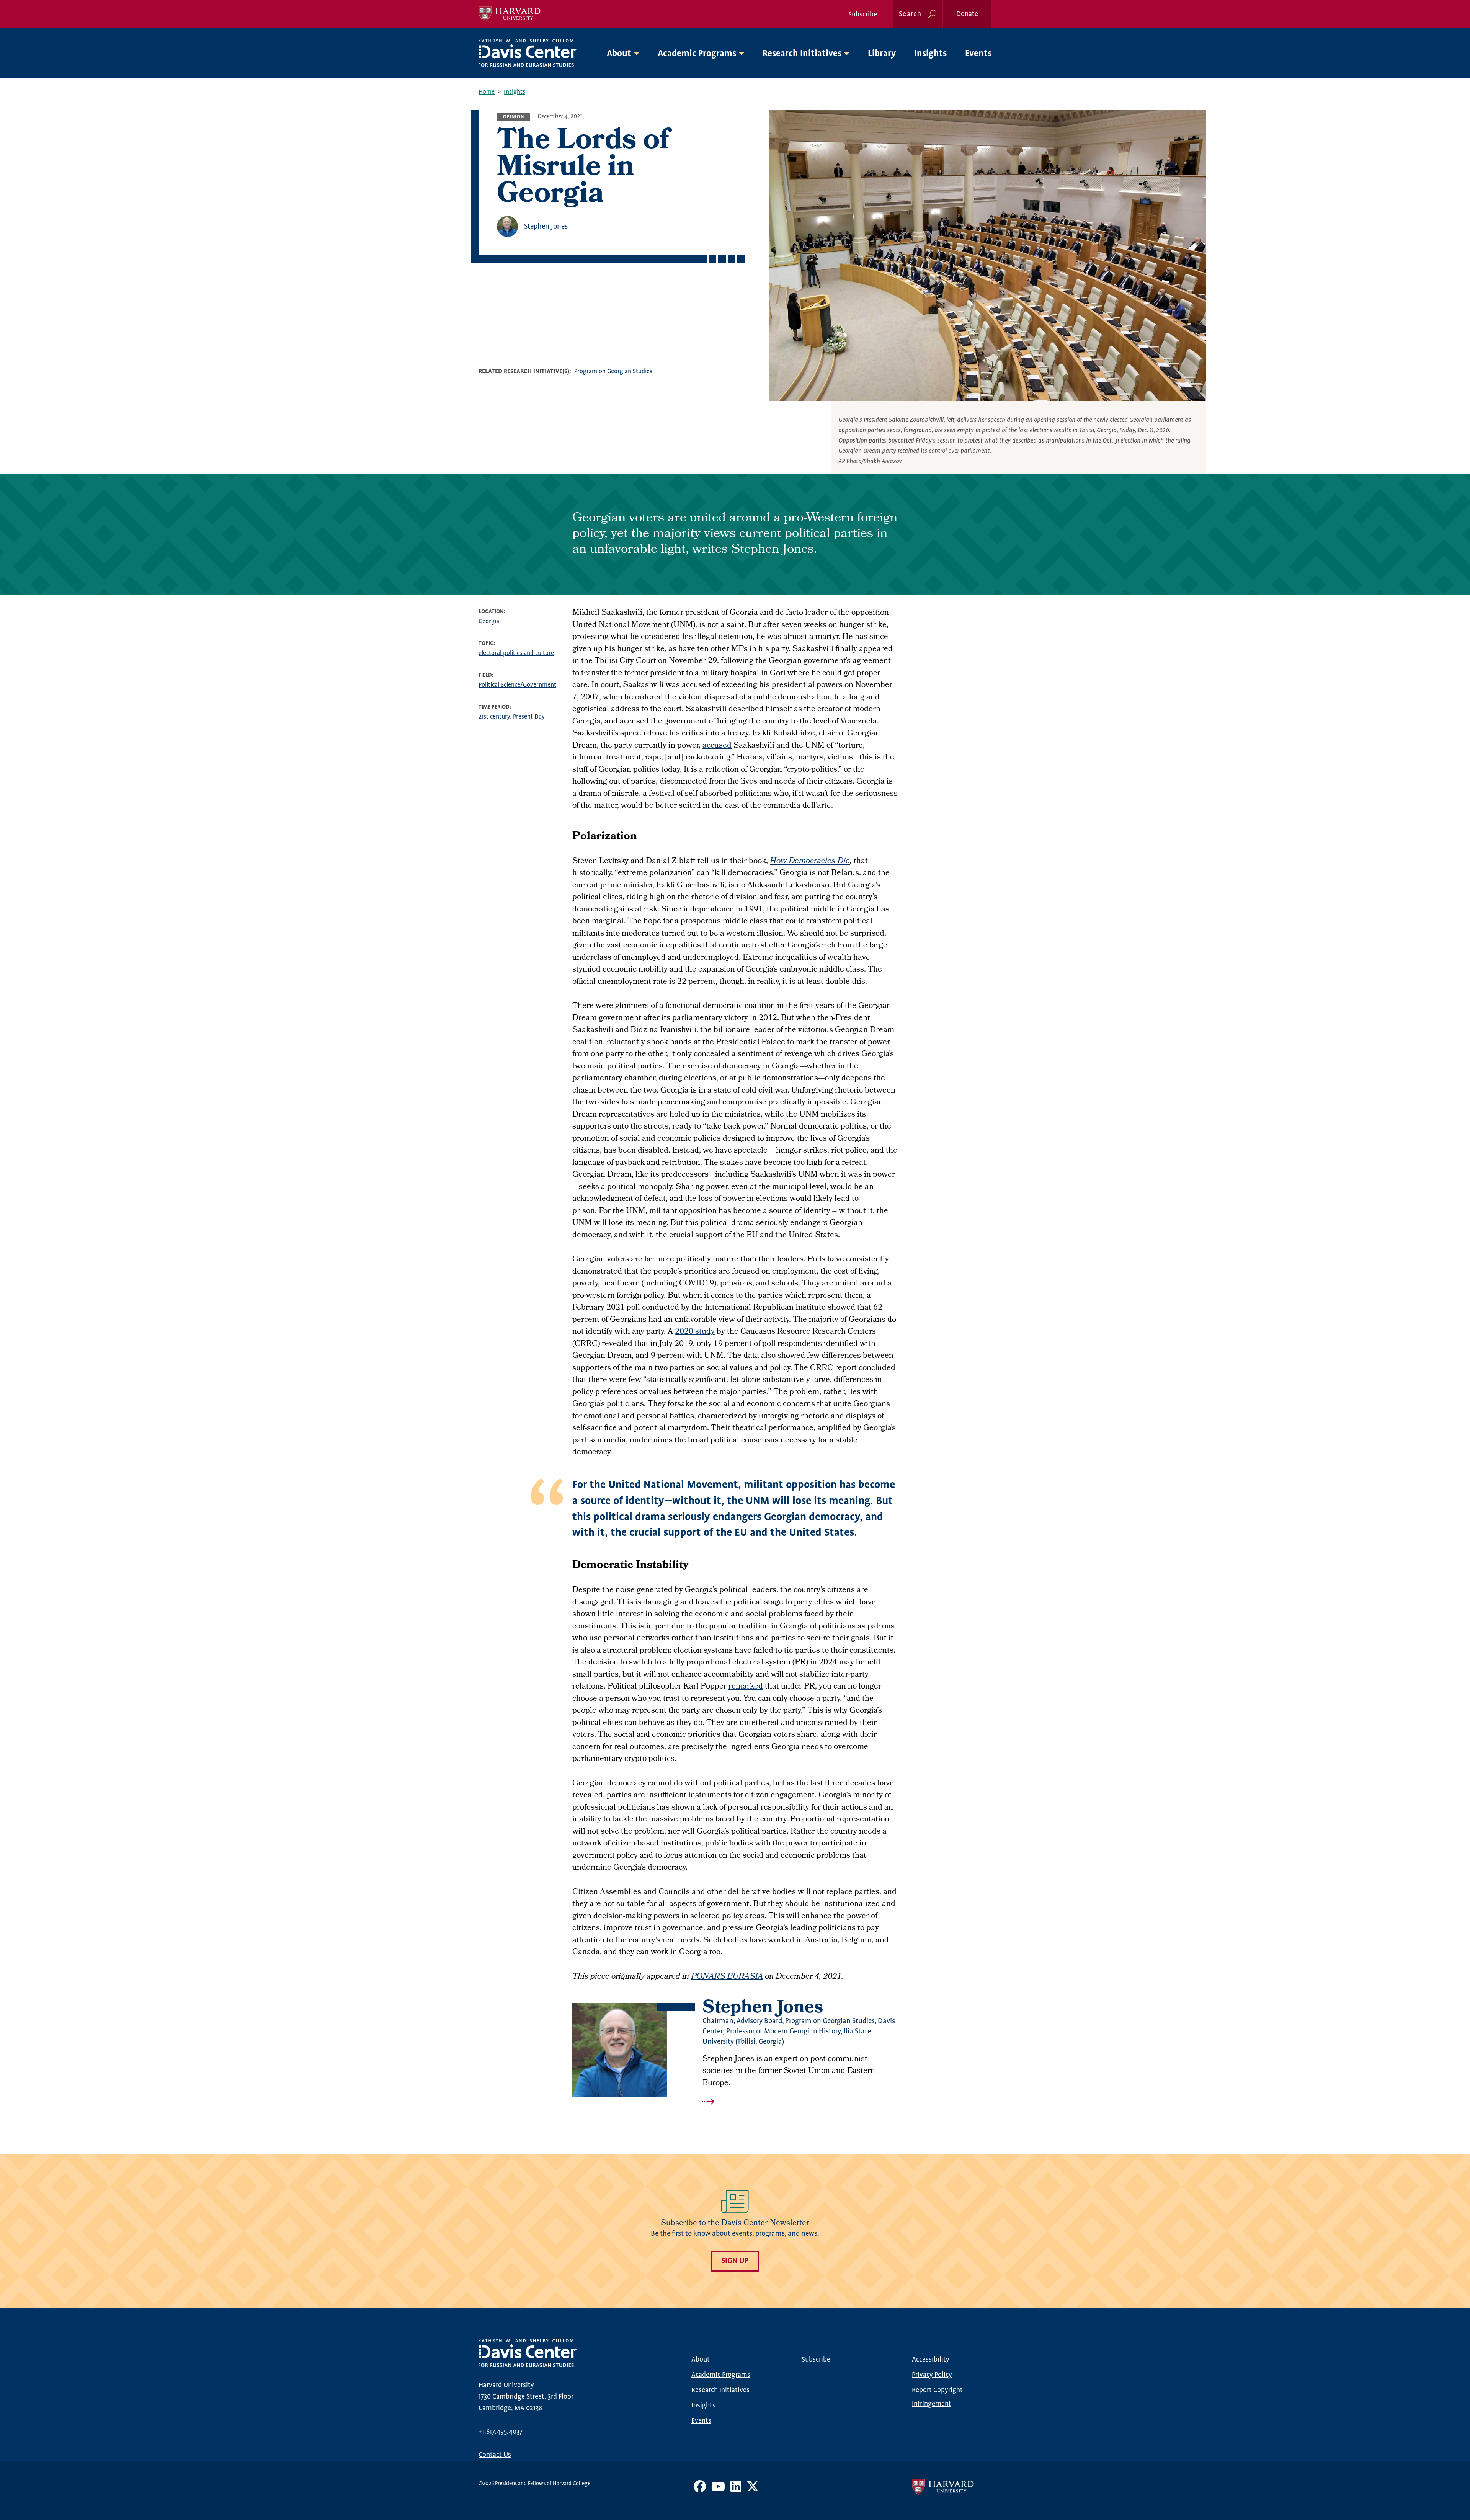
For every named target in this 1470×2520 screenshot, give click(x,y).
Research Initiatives (720, 2390)
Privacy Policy (932, 2375)
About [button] (619, 54)
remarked (746, 1687)
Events (978, 54)
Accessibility (931, 2360)
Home (487, 92)
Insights (930, 54)
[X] (753, 2489)
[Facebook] (700, 2489)
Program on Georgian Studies (613, 372)
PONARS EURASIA (727, 1977)
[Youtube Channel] (718, 2489)
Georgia (489, 621)
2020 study (695, 1332)
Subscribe (863, 15)
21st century (494, 717)
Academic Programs (721, 2375)
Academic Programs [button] (697, 54)
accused (717, 746)
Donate (967, 14)
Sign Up (735, 2261)
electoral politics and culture (516, 653)
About (701, 2360)
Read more (800, 2102)
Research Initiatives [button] (802, 54)
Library (882, 54)
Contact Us (495, 2455)
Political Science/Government (517, 685)
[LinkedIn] (736, 2489)
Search (910, 14)
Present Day (529, 717)
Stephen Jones (546, 226)
